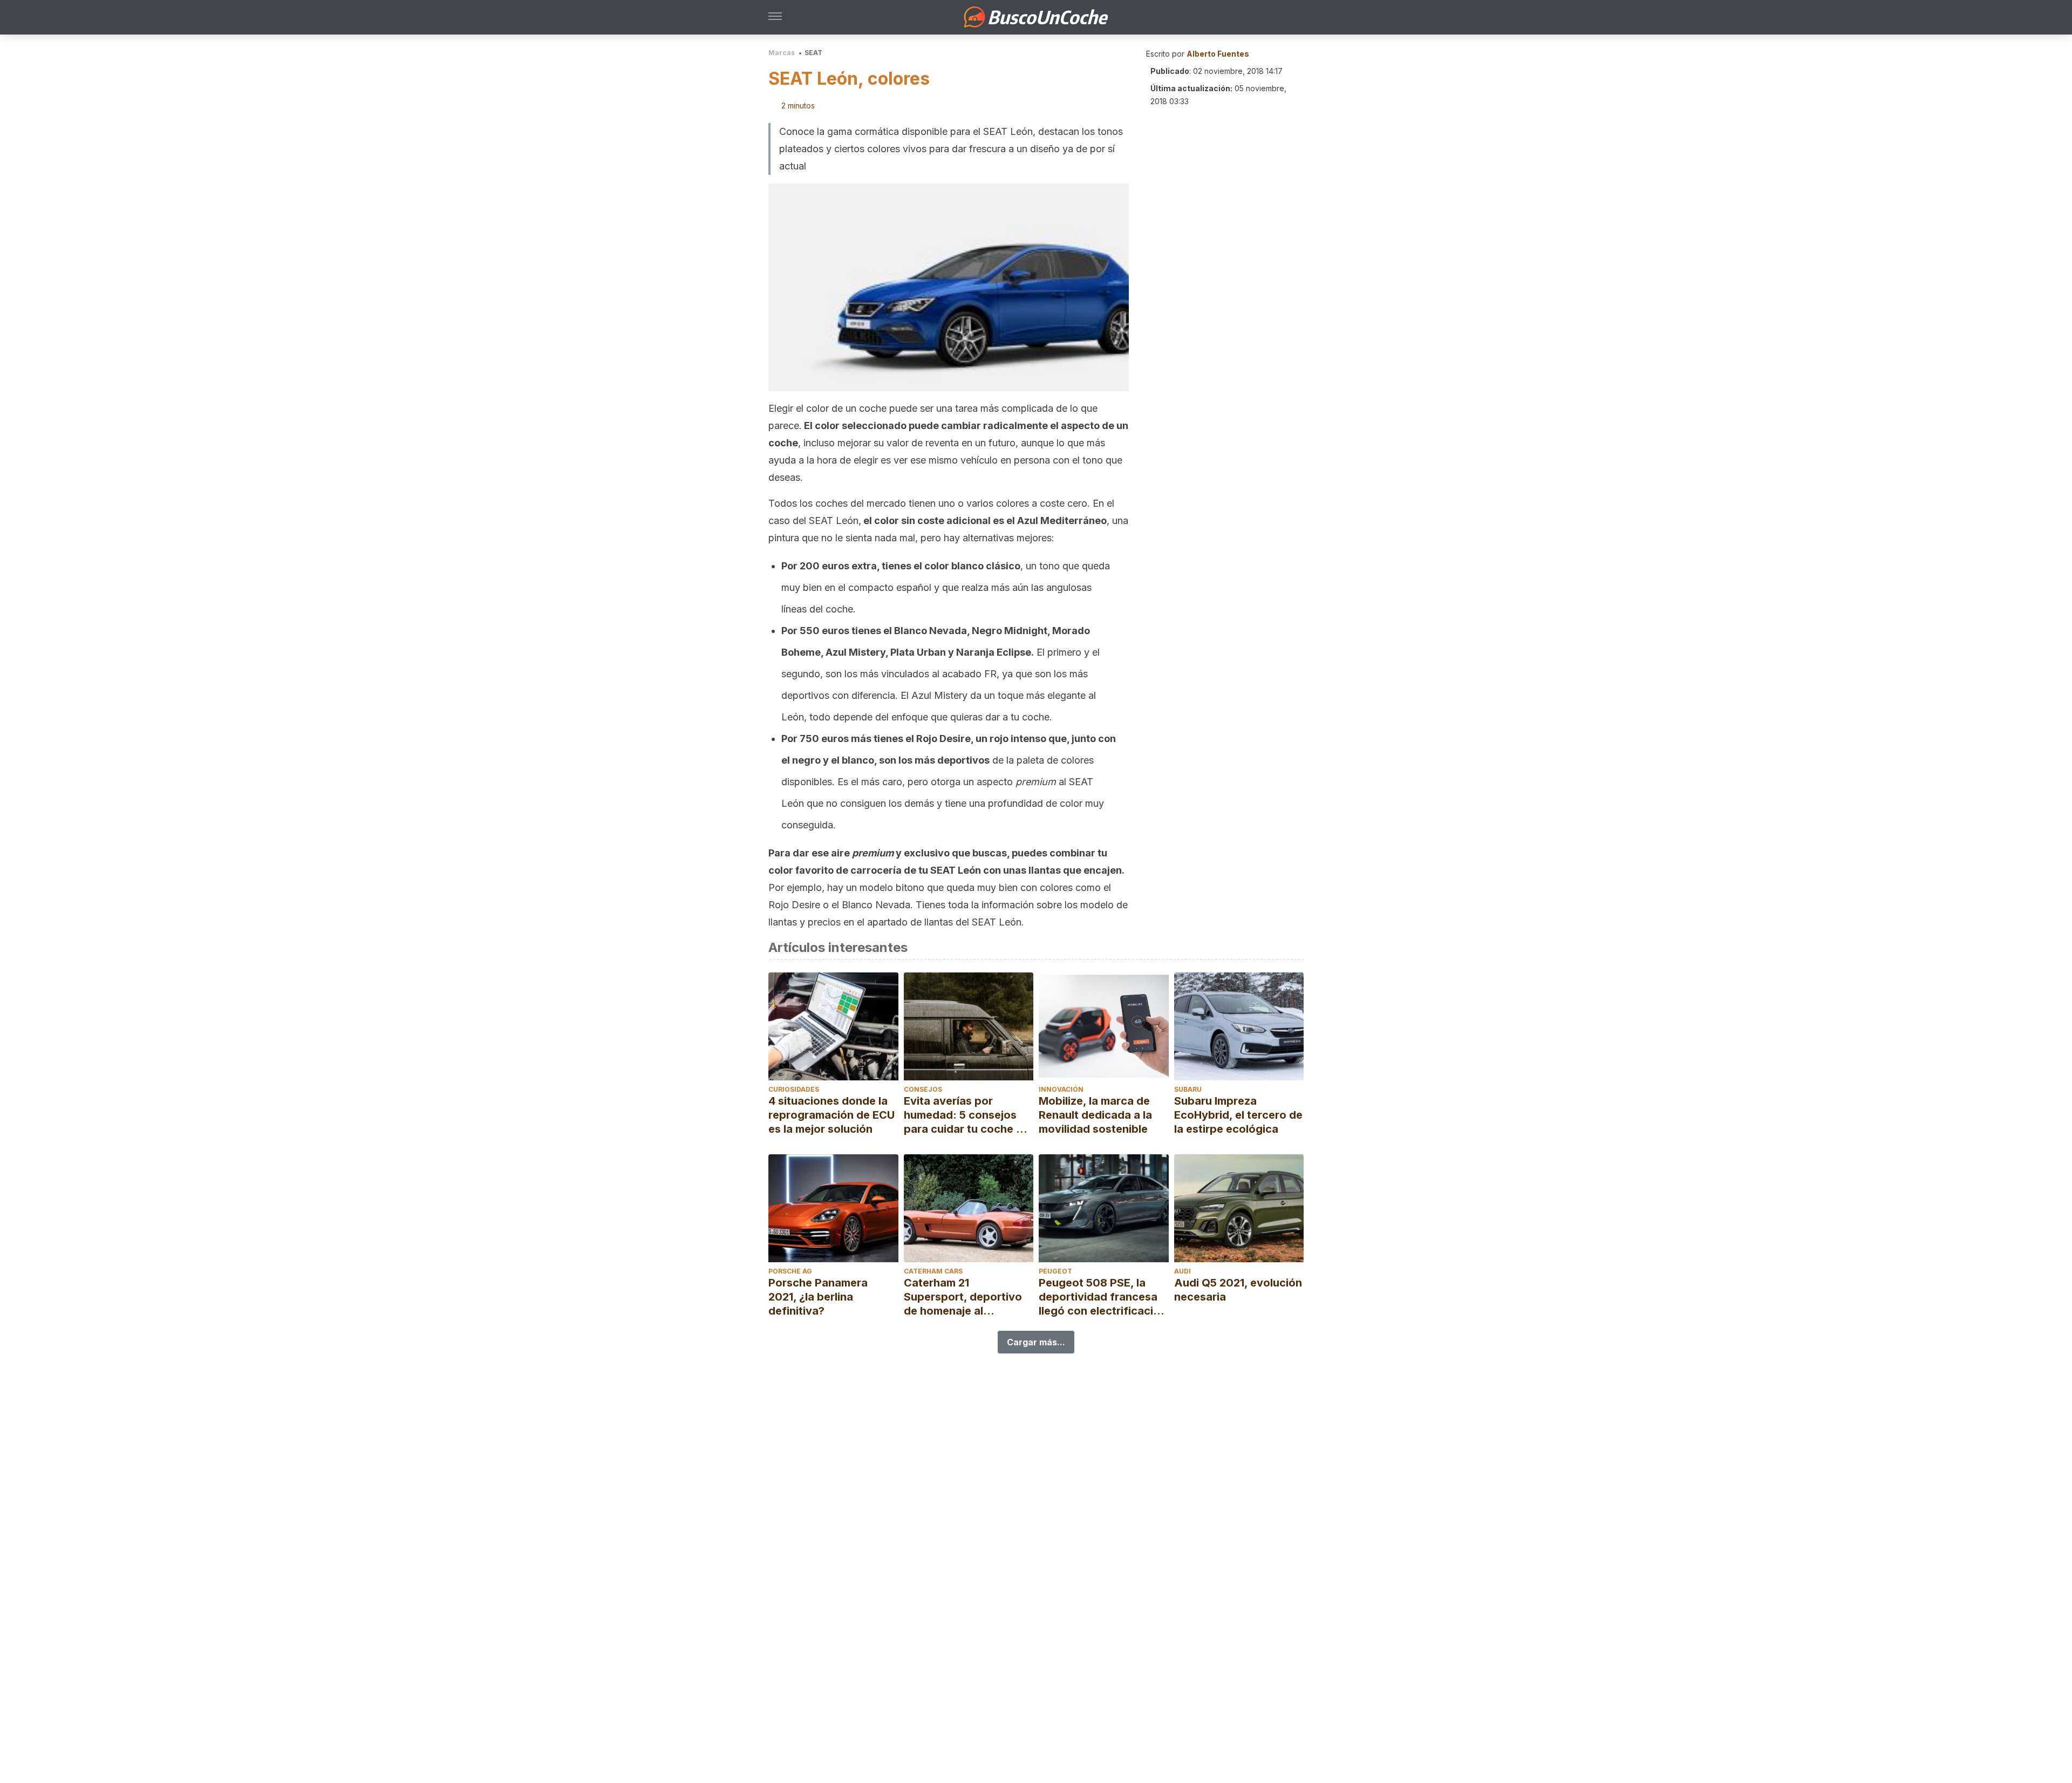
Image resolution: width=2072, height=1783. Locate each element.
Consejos (923, 1089)
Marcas (782, 53)
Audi (1182, 1271)
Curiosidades (794, 1089)
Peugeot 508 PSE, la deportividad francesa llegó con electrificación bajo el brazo (1103, 1297)
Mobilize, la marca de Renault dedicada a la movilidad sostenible (1095, 1115)
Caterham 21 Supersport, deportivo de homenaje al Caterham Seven (963, 1297)
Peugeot (1055, 1271)
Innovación (1061, 1089)
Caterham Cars (933, 1271)
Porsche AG (790, 1271)
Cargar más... (1036, 1342)
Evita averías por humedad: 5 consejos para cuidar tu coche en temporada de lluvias (966, 1115)
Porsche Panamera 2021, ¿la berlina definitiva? (818, 1297)
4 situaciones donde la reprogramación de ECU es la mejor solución (831, 1115)
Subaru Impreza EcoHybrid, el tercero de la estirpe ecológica (1238, 1115)
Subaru (1188, 1089)
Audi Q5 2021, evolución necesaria (1238, 1290)
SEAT (813, 53)
